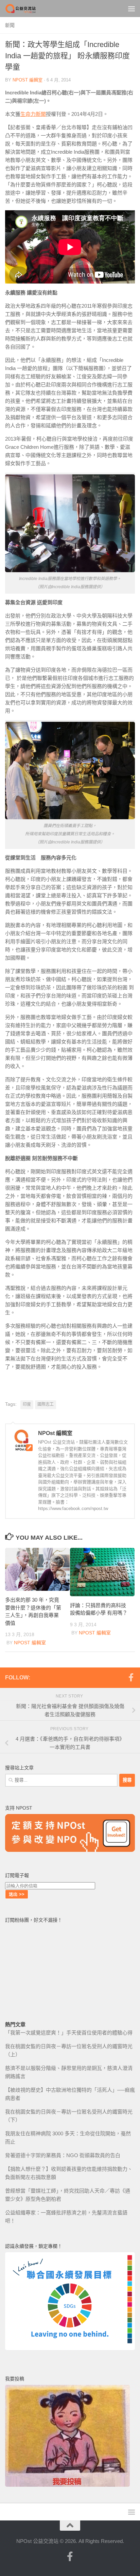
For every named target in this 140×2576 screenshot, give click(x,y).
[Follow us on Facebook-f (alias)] (131, 1677)
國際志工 (46, 1404)
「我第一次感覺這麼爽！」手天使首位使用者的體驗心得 (69, 2033)
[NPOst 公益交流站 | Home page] (27, 9)
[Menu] (132, 9)
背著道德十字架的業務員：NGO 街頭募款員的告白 (63, 2155)
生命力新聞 (33, 114)
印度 (27, 1404)
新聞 (10, 25)
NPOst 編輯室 (28, 80)
